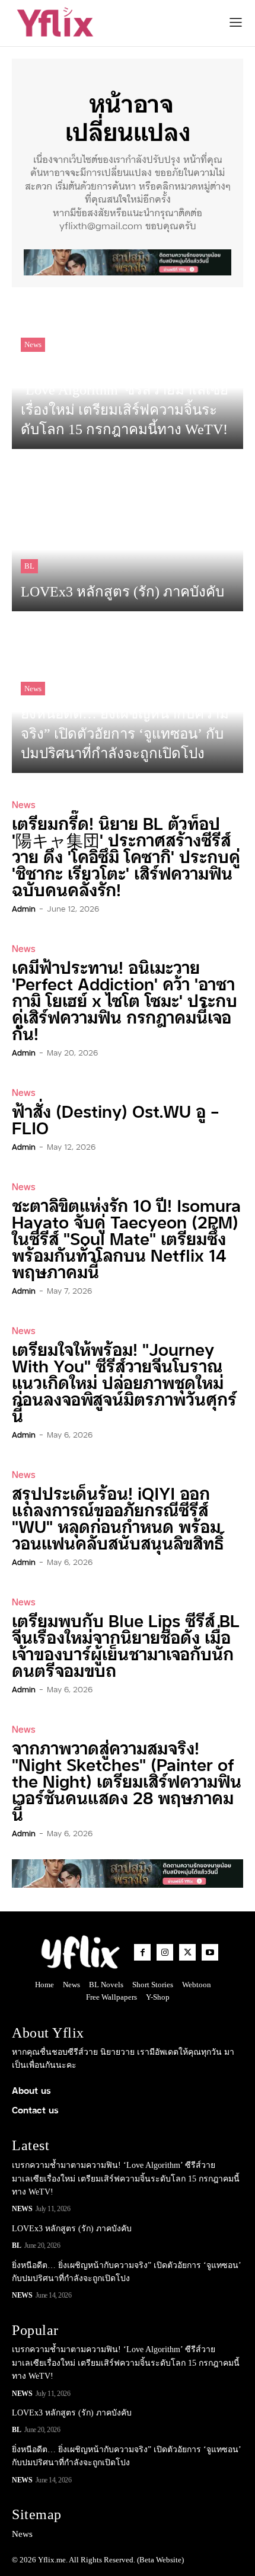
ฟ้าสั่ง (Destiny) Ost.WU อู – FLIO (116, 1119)
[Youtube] (210, 1952)
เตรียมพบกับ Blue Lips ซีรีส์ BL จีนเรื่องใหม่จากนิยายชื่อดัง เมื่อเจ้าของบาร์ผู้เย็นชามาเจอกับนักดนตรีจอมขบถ (126, 1645)
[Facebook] (142, 1952)
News (33, 344)
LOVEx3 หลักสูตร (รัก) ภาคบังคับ (72, 2229)
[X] (187, 1952)
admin (24, 908)
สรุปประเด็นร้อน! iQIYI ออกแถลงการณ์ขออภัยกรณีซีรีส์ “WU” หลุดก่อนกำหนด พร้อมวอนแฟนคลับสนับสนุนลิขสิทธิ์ (118, 1517)
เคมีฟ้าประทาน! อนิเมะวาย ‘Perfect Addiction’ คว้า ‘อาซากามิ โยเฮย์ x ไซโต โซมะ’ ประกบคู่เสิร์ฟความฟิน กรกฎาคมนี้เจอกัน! (125, 1000)
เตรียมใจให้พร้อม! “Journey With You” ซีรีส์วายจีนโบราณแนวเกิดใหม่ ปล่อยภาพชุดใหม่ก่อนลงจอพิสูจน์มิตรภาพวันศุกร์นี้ (124, 1382)
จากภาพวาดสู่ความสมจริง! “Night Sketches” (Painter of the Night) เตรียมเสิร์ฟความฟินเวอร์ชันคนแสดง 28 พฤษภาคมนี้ (127, 1780)
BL (29, 566)
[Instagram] (165, 1952)
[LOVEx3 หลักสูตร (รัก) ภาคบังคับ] (128, 536)
